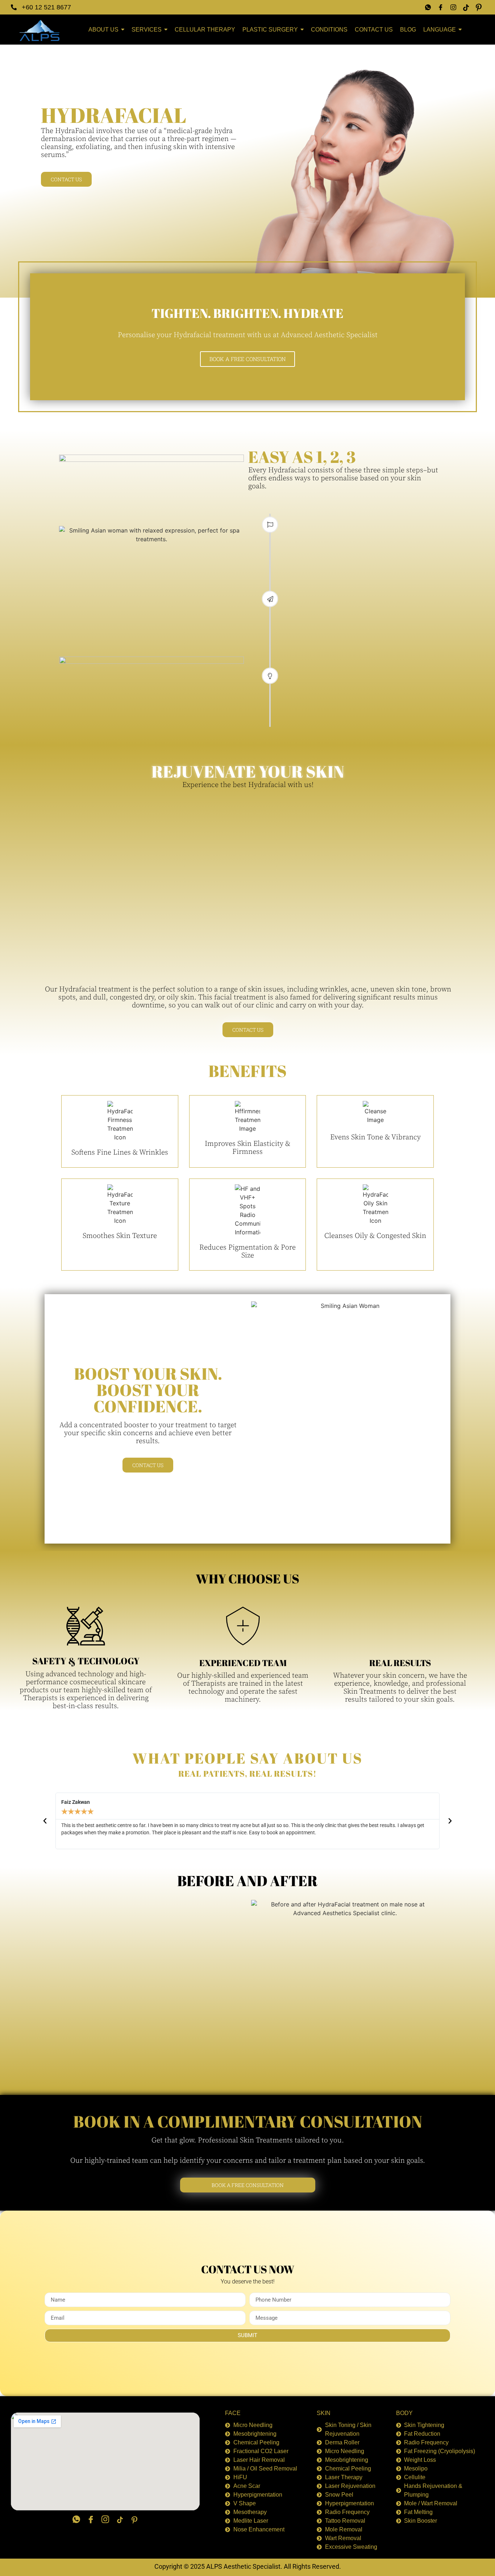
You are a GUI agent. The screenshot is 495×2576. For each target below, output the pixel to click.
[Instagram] (453, 7)
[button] (45, 1821)
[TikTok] (466, 7)
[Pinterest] (479, 7)
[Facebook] (441, 7)
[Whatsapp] (428, 7)
